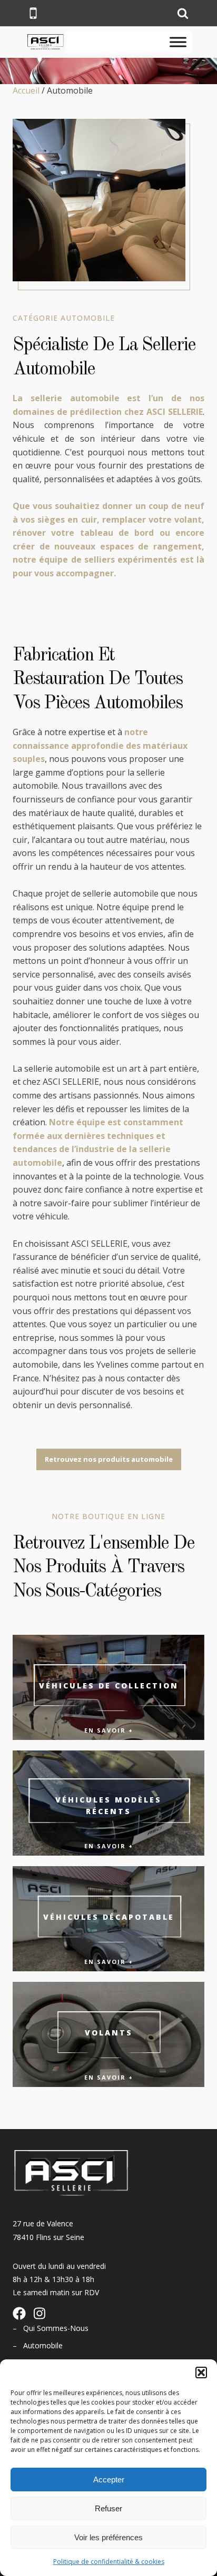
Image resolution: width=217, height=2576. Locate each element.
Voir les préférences (108, 2537)
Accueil (26, 90)
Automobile (43, 2345)
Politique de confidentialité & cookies (109, 2562)
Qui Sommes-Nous (56, 2328)
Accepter (109, 2480)
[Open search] (183, 13)
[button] (201, 2373)
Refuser (108, 2508)
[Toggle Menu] (178, 42)
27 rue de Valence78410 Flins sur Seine (48, 2230)
